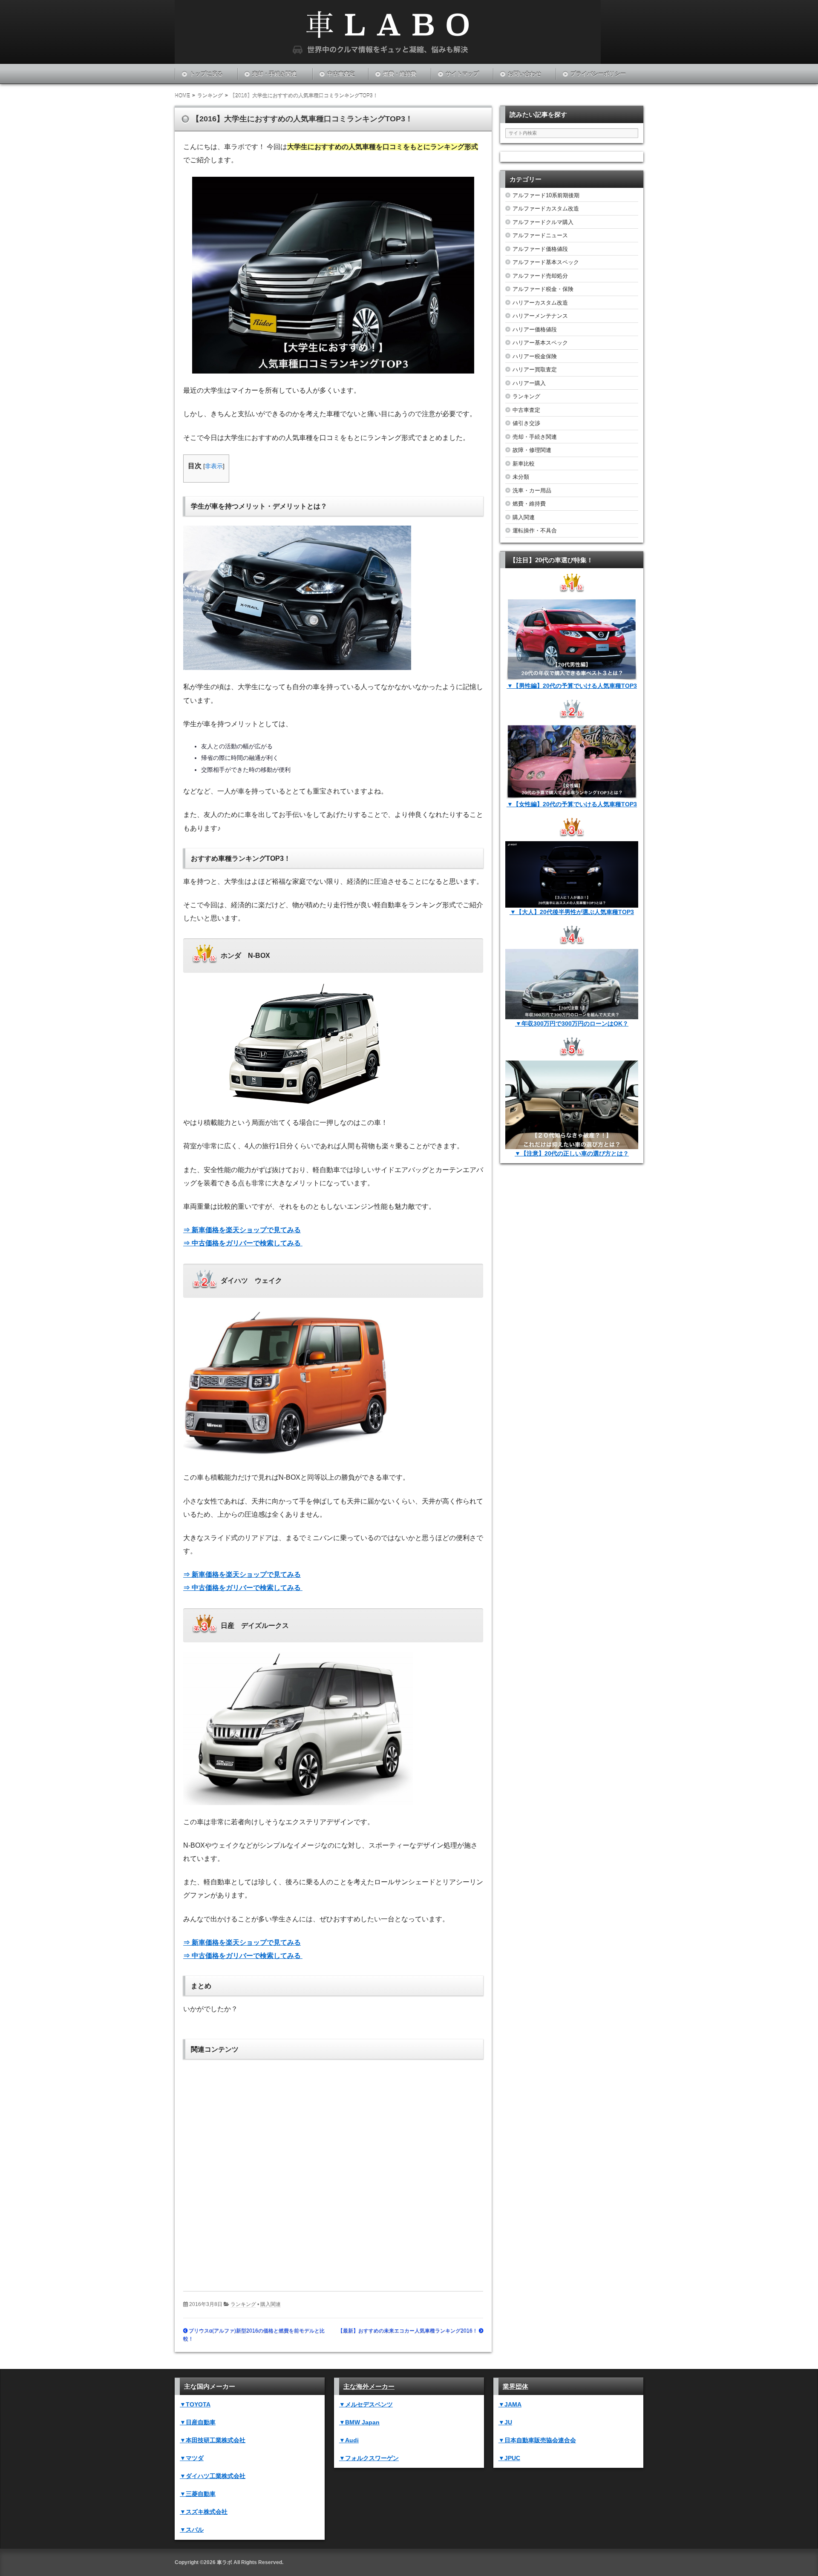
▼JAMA (510, 2404)
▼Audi (349, 2440)
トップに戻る (206, 74)
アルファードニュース (540, 235)
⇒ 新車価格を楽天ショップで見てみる (242, 1230)
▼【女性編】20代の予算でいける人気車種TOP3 (572, 804)
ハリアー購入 (529, 383)
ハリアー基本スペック (540, 343)
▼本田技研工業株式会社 (213, 2440)
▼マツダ (192, 2458)
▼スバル (192, 2530)
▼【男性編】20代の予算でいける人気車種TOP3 (572, 686)
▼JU (505, 2422)
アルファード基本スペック (546, 262)
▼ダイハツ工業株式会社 (213, 2476)
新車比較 (524, 464)
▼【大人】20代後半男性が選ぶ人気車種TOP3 (572, 912)
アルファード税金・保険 (543, 289)
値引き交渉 (526, 423)
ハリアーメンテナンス (540, 316)
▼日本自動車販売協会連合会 (537, 2440)
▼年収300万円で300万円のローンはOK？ (572, 1023)
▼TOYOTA (195, 2404)
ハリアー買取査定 (535, 369)
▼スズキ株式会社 (204, 2512)
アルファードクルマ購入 (543, 222)
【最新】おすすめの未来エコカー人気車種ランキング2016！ (408, 2331)
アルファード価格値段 (540, 249)
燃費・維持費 (400, 74)
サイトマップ (462, 74)
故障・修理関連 (532, 450)
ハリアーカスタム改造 (540, 303)
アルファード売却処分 (540, 276)
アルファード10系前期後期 (546, 195)
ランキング (243, 2304)
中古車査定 (341, 74)
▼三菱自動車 (198, 2494)
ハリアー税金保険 (535, 356)
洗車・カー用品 (532, 490)
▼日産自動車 (198, 2422)
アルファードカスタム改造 (546, 208)
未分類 (521, 477)
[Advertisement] (333, 2169)
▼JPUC (509, 2458)
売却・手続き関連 (274, 74)
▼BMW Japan (359, 2422)
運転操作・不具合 (535, 530)
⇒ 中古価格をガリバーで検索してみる (243, 1243)
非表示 (214, 466)
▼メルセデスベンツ (366, 2404)
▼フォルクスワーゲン (369, 2458)
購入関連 (271, 2304)
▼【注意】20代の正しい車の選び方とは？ (572, 1153)
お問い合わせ (524, 74)
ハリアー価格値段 (535, 329)
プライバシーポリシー (598, 74)
